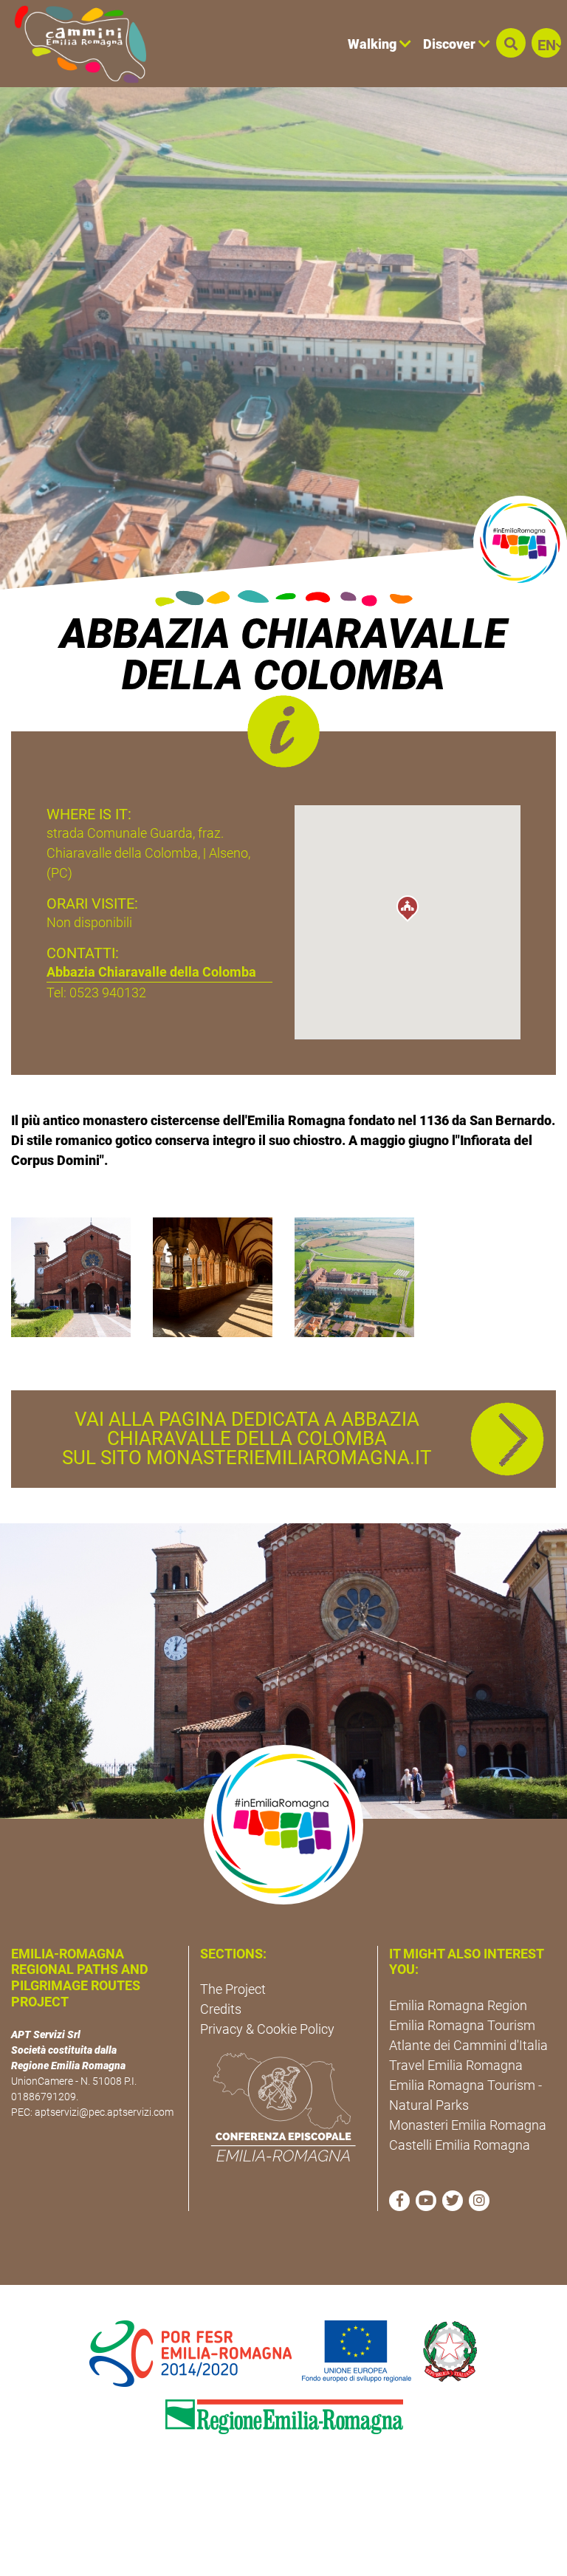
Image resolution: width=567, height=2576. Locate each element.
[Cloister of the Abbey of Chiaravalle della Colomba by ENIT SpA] (213, 1276)
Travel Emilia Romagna (456, 2065)
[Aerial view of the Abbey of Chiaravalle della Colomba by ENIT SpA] (354, 1276)
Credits (221, 2009)
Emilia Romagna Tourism (462, 2025)
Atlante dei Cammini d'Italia (468, 2045)
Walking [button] (374, 44)
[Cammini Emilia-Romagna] (74, 44)
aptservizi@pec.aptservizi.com (104, 2112)
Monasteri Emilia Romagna (468, 2125)
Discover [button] (451, 44)
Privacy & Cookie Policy (267, 2029)
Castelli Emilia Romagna (460, 2145)
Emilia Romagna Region (458, 2005)
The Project (233, 1989)
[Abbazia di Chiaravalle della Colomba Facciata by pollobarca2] (71, 1276)
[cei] (283, 2107)
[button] (511, 43)
